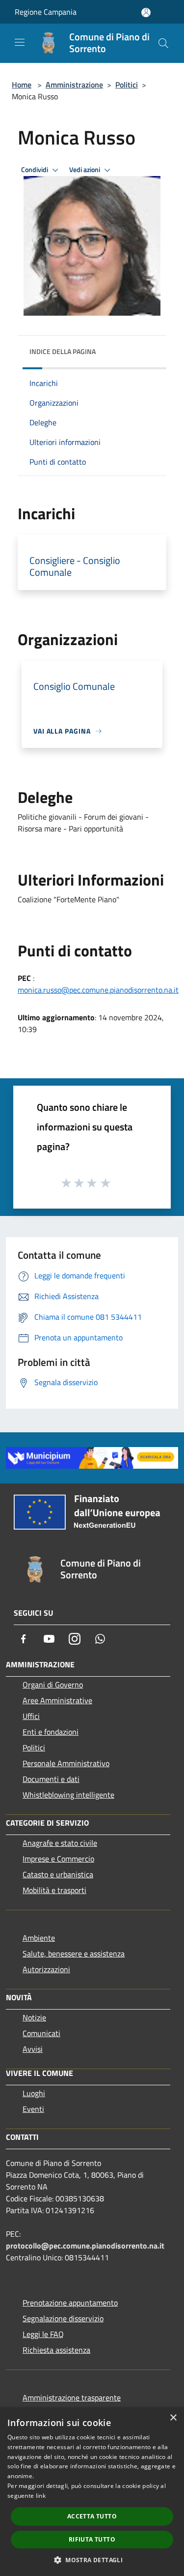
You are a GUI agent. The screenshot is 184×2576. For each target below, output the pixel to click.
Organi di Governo (53, 1685)
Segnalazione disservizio (63, 2318)
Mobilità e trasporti (54, 1890)
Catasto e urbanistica (58, 1874)
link (41, 2496)
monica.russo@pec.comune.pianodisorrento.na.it (98, 990)
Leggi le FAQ (43, 2334)
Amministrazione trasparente (72, 2398)
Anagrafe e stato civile (60, 1843)
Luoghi (34, 2093)
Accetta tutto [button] (92, 2516)
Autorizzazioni (46, 1969)
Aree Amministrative (57, 1700)
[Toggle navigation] (20, 42)
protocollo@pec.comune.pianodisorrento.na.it (85, 2246)
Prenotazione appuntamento (70, 2303)
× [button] (173, 2418)
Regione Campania (46, 12)
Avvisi (33, 2049)
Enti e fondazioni (51, 1732)
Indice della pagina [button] (63, 351)
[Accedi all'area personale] (146, 13)
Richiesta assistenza (56, 2350)
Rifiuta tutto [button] (92, 2539)
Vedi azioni (85, 170)
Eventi (33, 2109)
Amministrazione (74, 85)
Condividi (35, 170)
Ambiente (39, 1938)
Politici (127, 85)
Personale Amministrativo (66, 1763)
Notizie (34, 2017)
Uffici (31, 1716)
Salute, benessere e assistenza (74, 1954)
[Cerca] (163, 43)
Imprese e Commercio (58, 1859)
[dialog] (92, 2492)
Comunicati (41, 2033)
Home (22, 85)
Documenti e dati (51, 1779)
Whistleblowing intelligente (68, 1795)
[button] (92, 2560)
